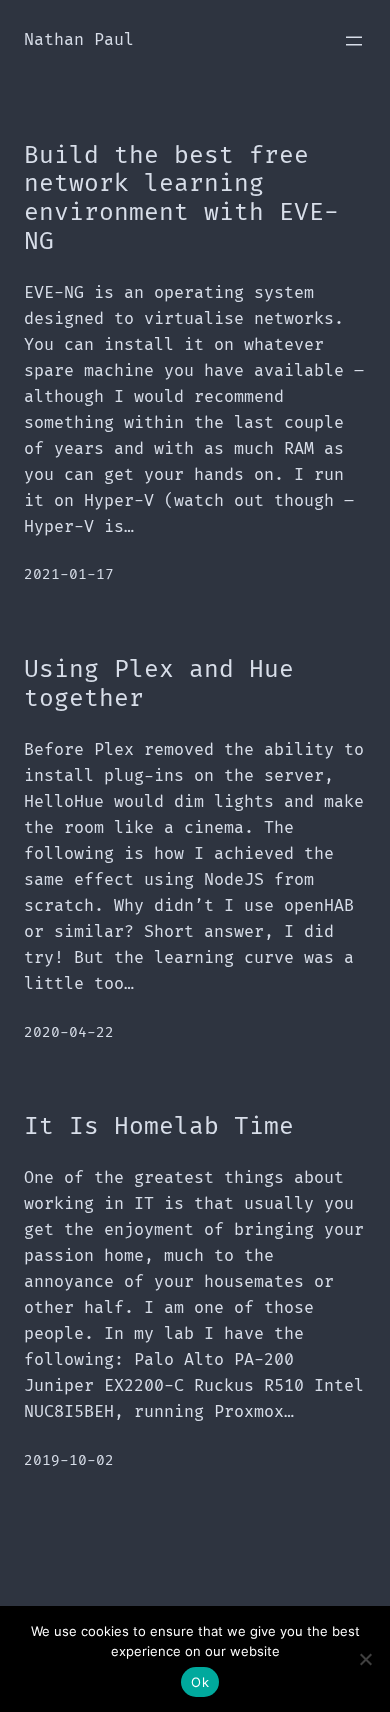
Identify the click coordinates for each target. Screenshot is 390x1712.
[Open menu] (354, 41)
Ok (200, 1682)
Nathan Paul (79, 40)
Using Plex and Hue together (159, 684)
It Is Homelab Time (159, 1127)
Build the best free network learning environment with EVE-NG (181, 199)
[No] (365, 1659)
